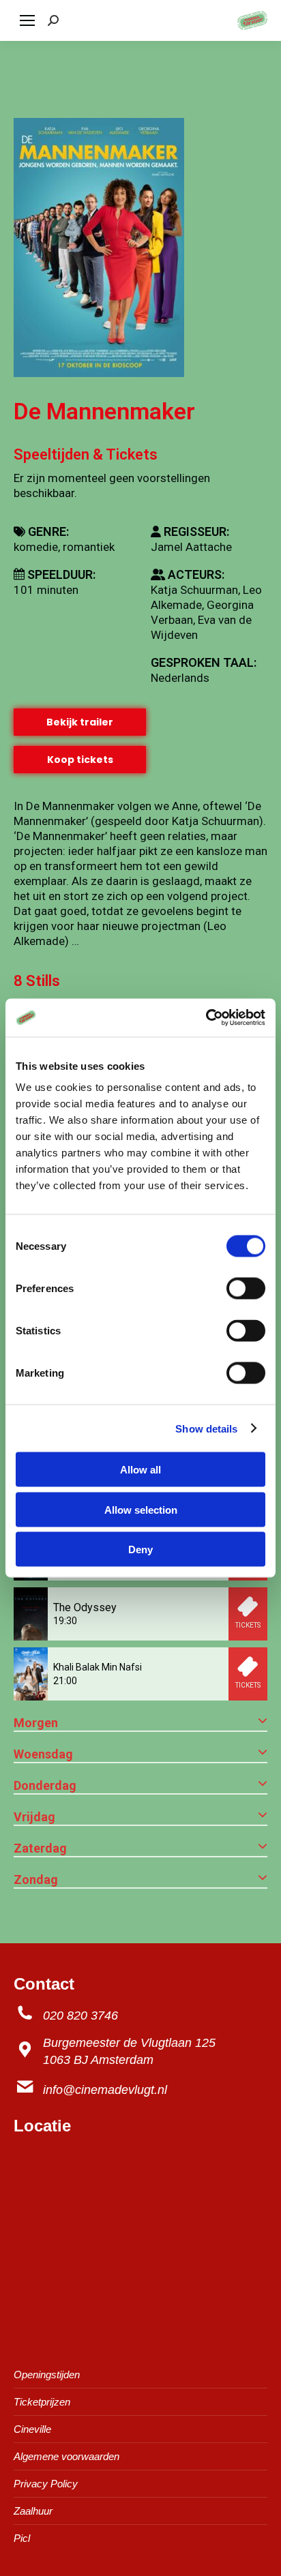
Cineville (32, 2429)
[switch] (246, 1289)
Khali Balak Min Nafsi (98, 1667)
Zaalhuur (33, 2511)
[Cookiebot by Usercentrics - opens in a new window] (206, 1018)
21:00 (65, 1681)
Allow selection (141, 1509)
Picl (22, 2538)
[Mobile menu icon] (27, 20)
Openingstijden (47, 2375)
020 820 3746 (80, 2016)
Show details (206, 1428)
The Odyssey (85, 1607)
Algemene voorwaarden (66, 2456)
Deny (140, 1549)
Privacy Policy (46, 2484)
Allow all (140, 1470)
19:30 (65, 1621)
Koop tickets (80, 760)
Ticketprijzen (42, 2402)
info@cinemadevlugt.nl (105, 2090)
